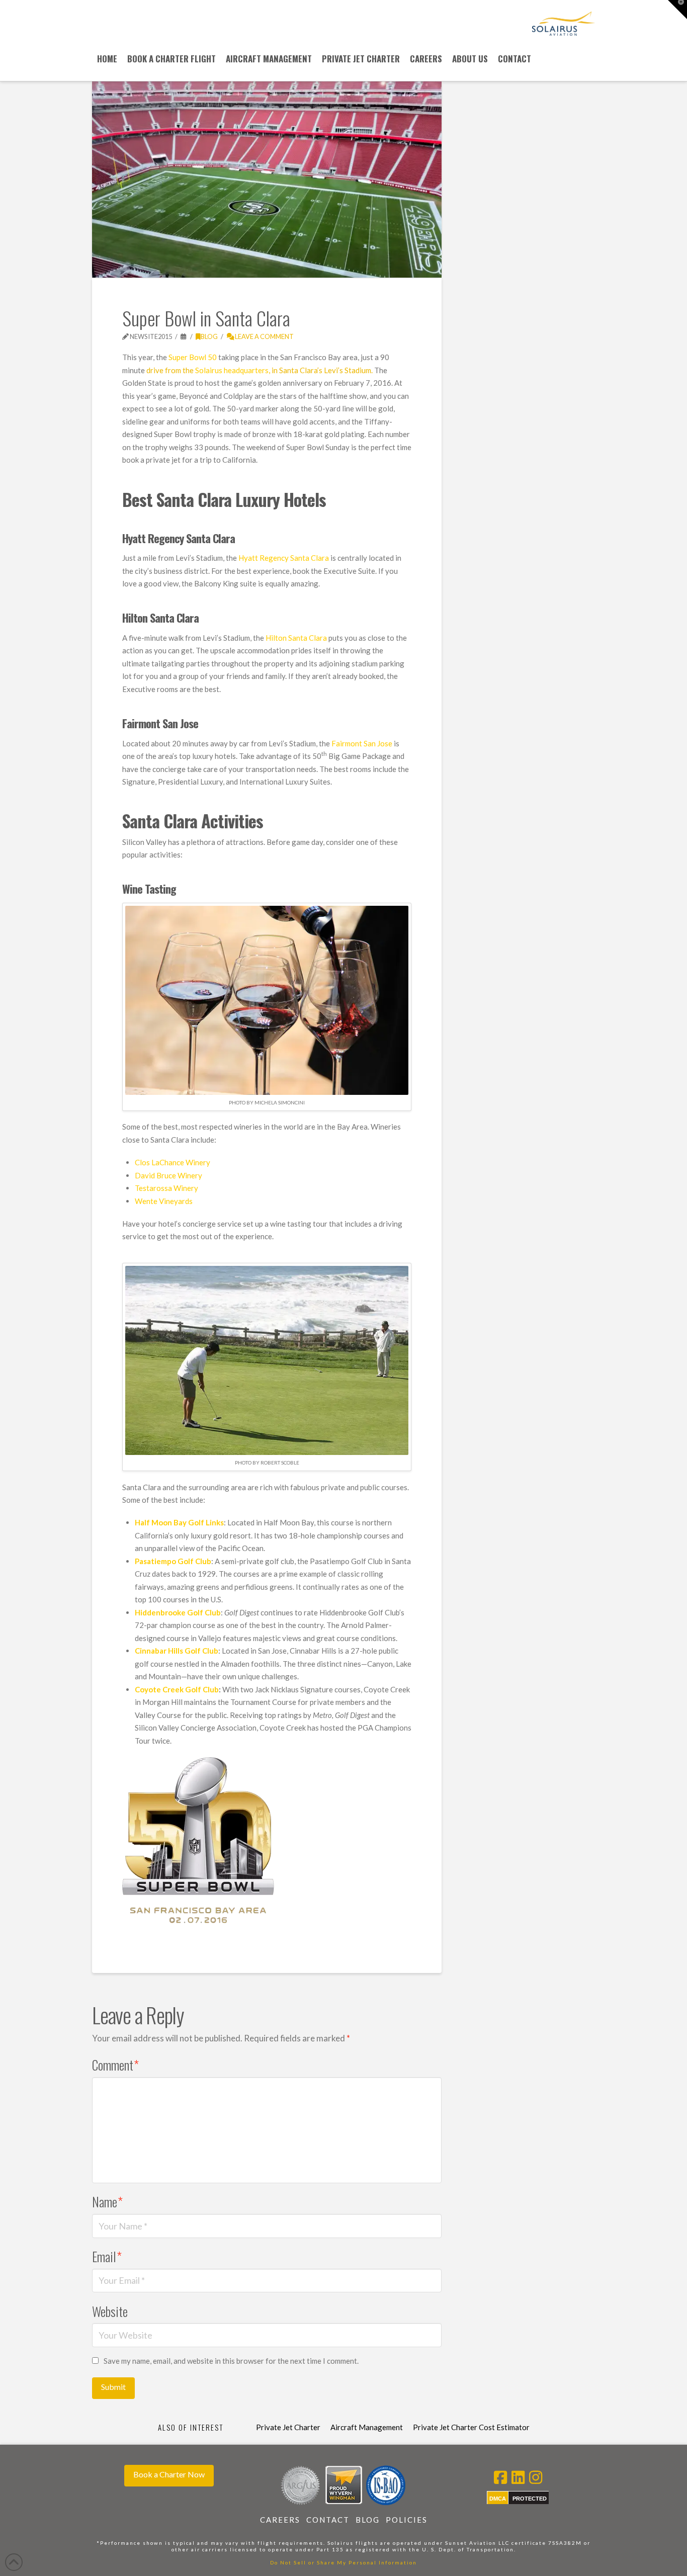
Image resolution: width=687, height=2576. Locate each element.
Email (107, 2256)
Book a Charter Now (169, 2474)
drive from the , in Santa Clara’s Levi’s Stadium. (260, 370)
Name (107, 2201)
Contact (328, 2520)
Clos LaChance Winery (173, 1162)
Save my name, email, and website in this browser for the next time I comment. (231, 2361)
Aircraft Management (367, 2427)
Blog (209, 336)
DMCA (498, 2499)
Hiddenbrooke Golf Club (178, 1612)
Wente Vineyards (164, 1201)
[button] (677, 10)
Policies (407, 2520)
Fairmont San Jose (361, 743)
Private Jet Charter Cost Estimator (471, 2427)
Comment (115, 2065)
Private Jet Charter (288, 2427)
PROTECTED (530, 2499)
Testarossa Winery (166, 1188)
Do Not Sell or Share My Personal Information (343, 2562)
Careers (280, 2520)
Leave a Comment (264, 336)
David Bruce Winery (168, 1175)
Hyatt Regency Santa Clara (284, 558)
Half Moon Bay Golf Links (179, 1522)
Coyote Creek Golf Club (177, 1689)
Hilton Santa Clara (296, 638)
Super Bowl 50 (193, 357)
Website (110, 2311)
